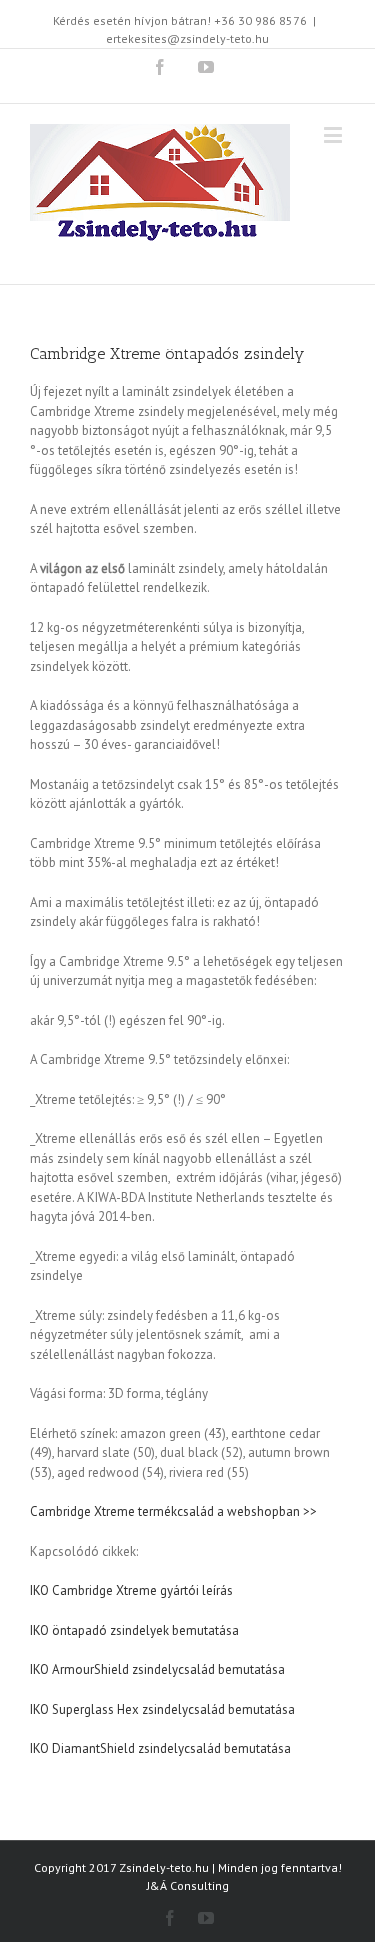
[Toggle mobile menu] (334, 134)
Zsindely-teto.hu (164, 1867)
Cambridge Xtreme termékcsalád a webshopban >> (173, 1511)
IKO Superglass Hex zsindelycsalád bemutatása (162, 1709)
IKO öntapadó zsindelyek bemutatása (134, 1630)
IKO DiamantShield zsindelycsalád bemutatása (160, 1748)
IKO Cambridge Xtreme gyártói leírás (131, 1590)
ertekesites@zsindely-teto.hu (187, 38)
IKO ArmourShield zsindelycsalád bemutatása (157, 1669)
